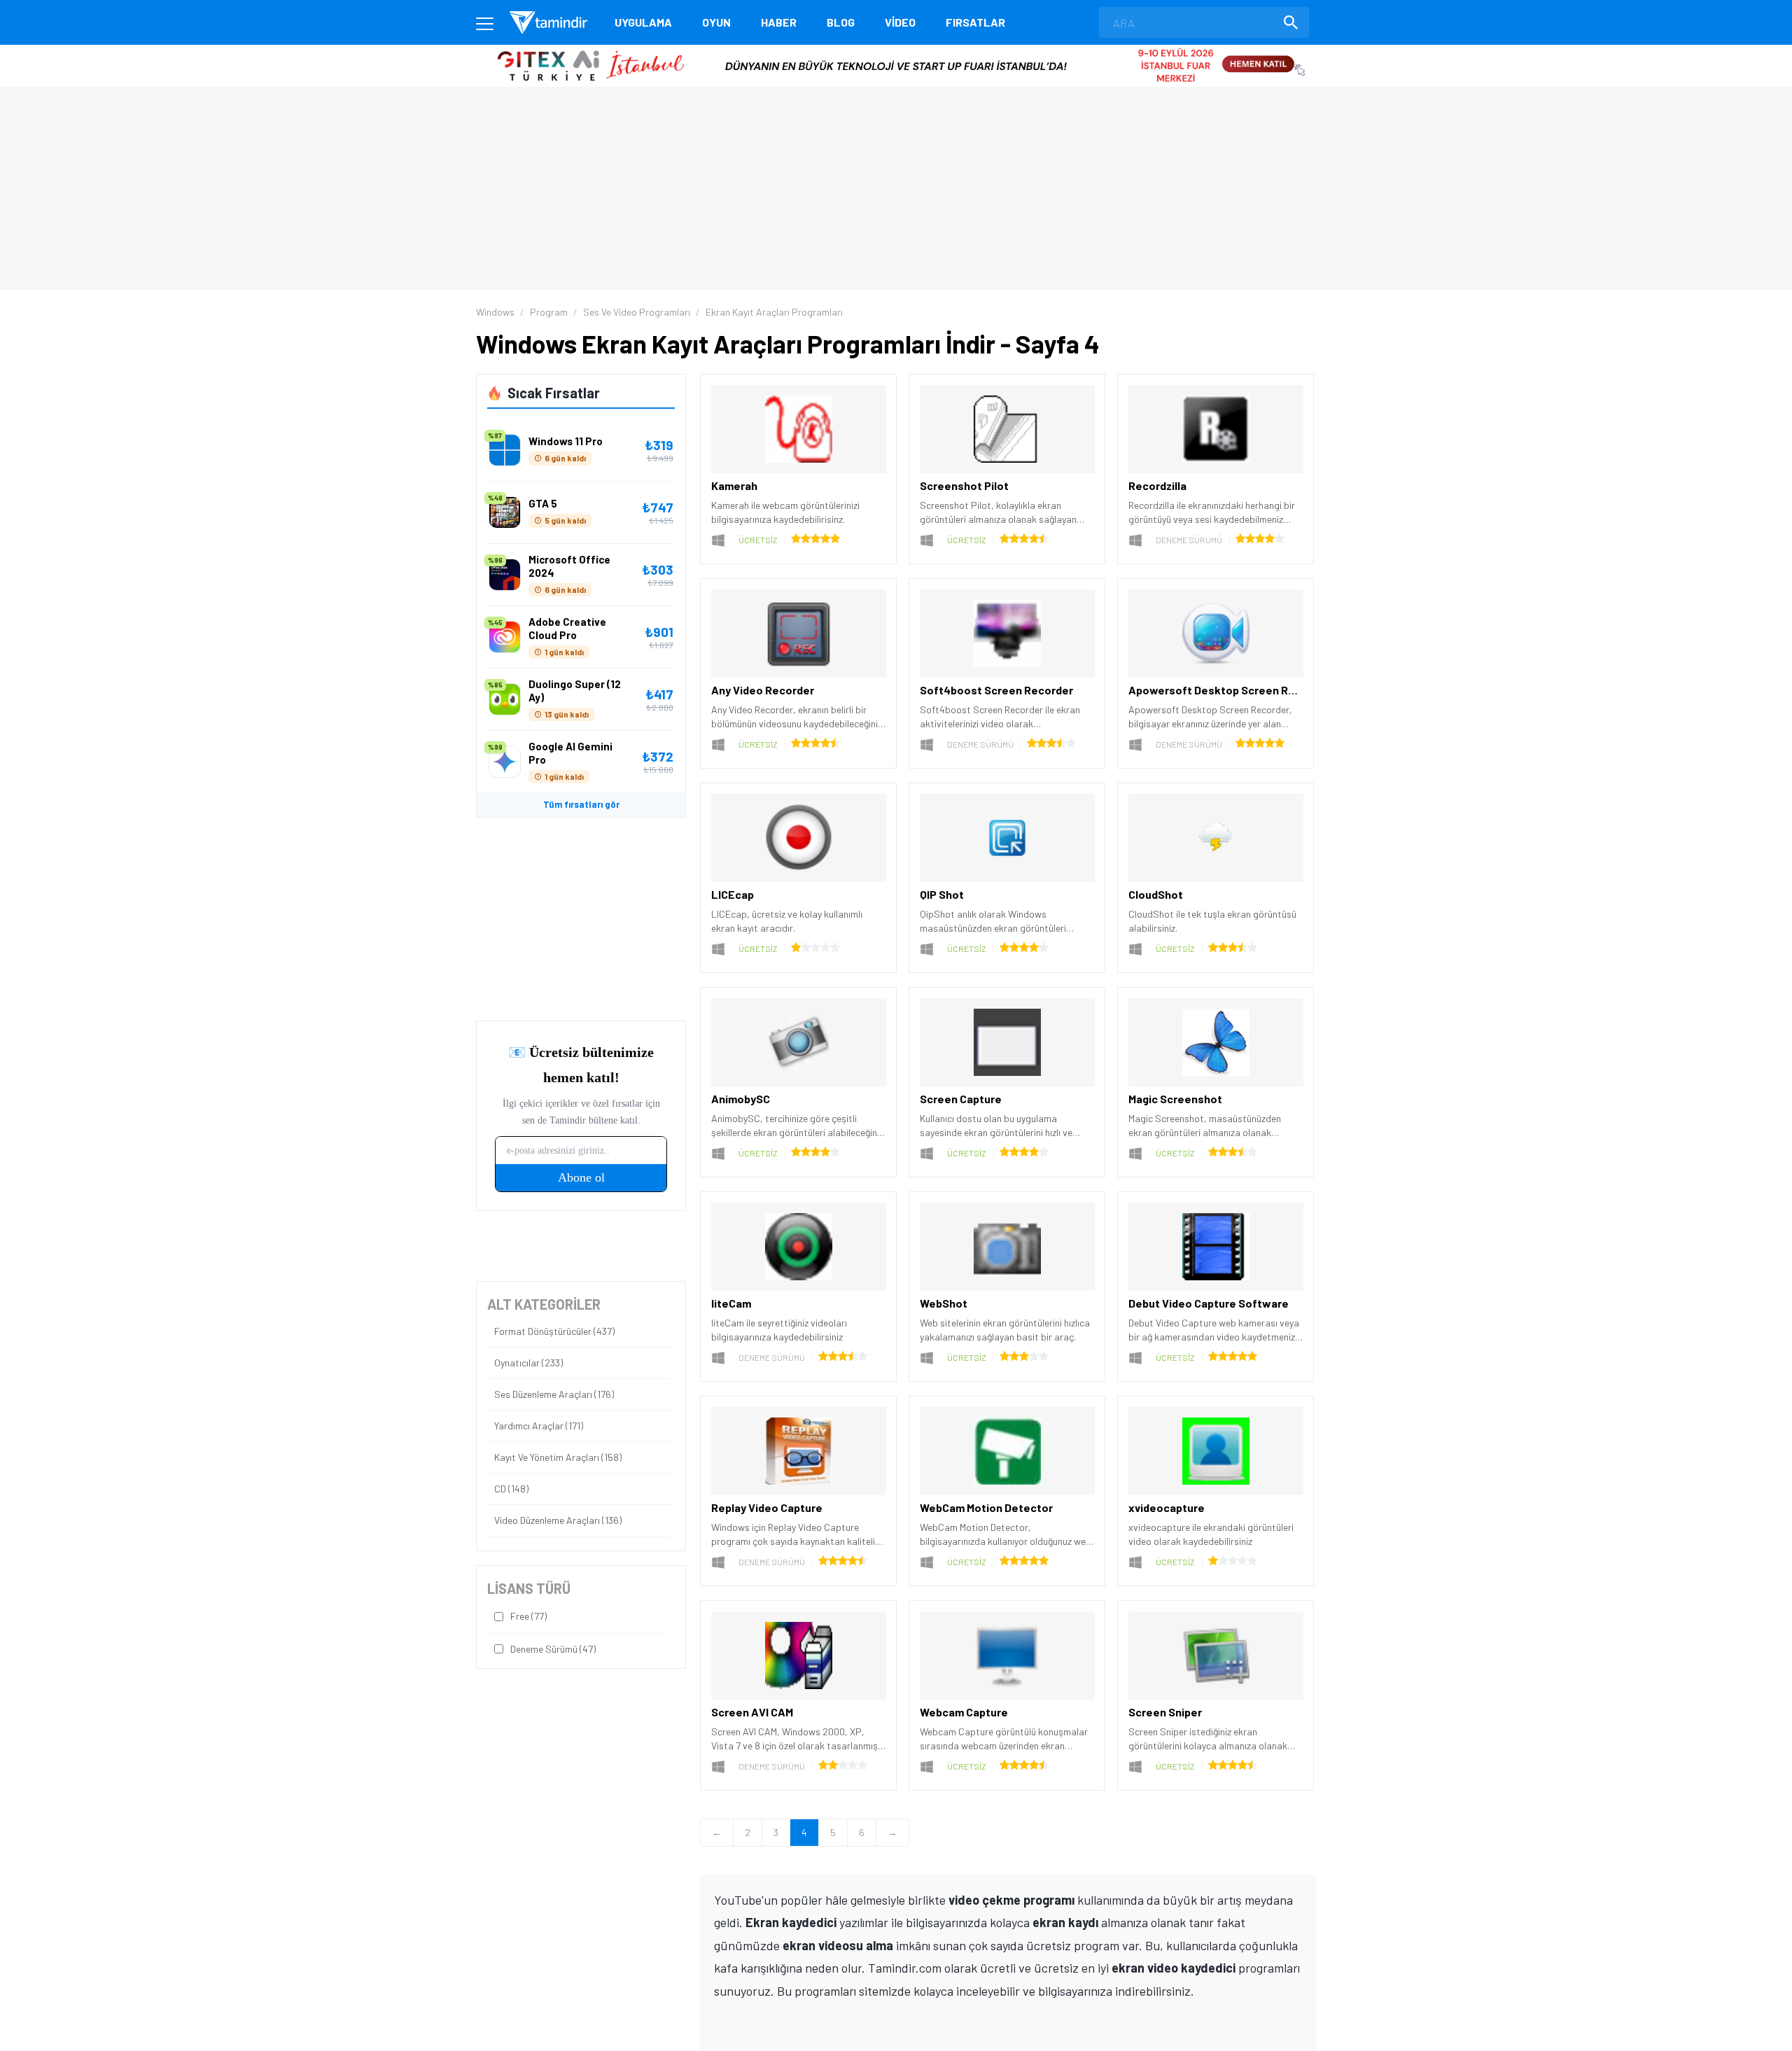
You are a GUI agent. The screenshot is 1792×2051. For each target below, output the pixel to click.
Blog (841, 22)
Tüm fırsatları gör (581, 804)
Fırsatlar (975, 22)
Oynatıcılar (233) (528, 1363)
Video (900, 22)
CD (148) (511, 1489)
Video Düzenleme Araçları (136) (558, 1520)
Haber (779, 22)
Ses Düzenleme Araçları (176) (554, 1394)
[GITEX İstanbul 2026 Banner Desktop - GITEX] (896, 50)
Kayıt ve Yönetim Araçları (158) (558, 1457)
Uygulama (643, 22)
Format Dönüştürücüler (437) (554, 1331)
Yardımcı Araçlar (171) (539, 1426)
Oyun (716, 22)
